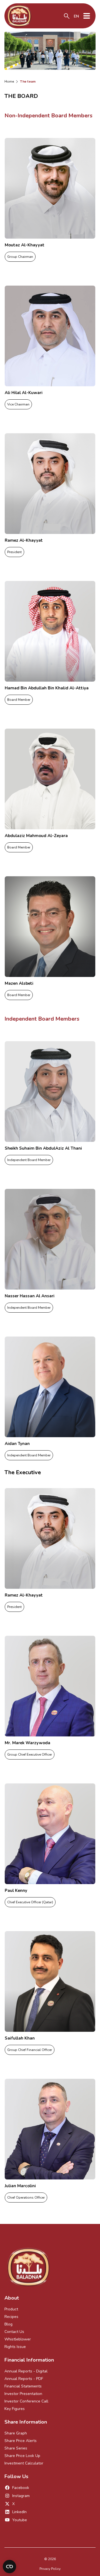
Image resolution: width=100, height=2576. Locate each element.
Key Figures (15, 2409)
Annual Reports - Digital (26, 2371)
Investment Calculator (24, 2463)
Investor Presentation (23, 2394)
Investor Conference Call (26, 2401)
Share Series (16, 2448)
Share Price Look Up (22, 2456)
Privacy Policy (50, 2569)
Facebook (21, 2488)
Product (11, 2309)
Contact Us (14, 2332)
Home (9, 81)
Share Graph (16, 2433)
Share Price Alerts (21, 2441)
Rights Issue (15, 2347)
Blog (8, 2324)
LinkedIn (19, 2512)
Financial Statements (23, 2386)
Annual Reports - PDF (24, 2379)
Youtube (20, 2520)
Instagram (21, 2496)
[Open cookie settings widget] (9, 2567)
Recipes (11, 2317)
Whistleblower (18, 2339)
